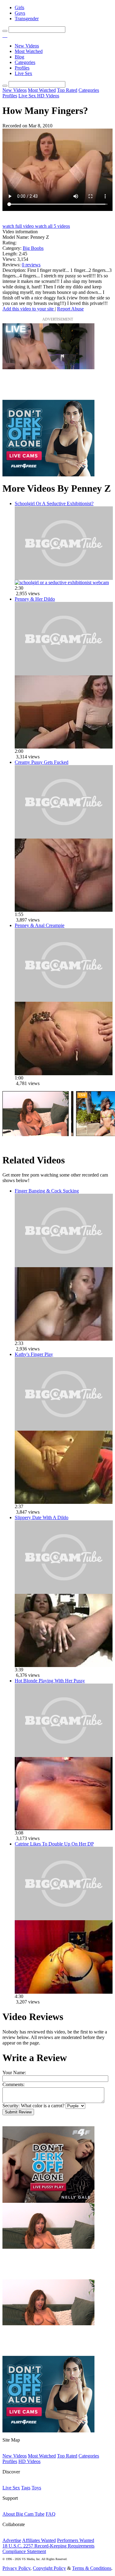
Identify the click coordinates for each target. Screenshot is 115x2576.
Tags (26, 2488)
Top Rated (67, 90)
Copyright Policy (49, 2568)
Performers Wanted (76, 2540)
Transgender (27, 19)
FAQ (51, 2514)
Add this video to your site (29, 309)
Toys (36, 2488)
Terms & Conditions (92, 2568)
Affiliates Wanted (39, 2540)
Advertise (12, 2540)
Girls (19, 8)
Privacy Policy (16, 2568)
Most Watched (29, 51)
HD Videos (48, 96)
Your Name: (14, 2073)
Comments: (13, 2084)
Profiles (22, 68)
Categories (25, 62)
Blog (19, 57)
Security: (11, 2106)
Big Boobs (33, 248)
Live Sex (23, 73)
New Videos (27, 46)
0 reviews (31, 265)
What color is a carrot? (43, 2106)
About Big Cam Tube (23, 2514)
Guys (20, 13)
